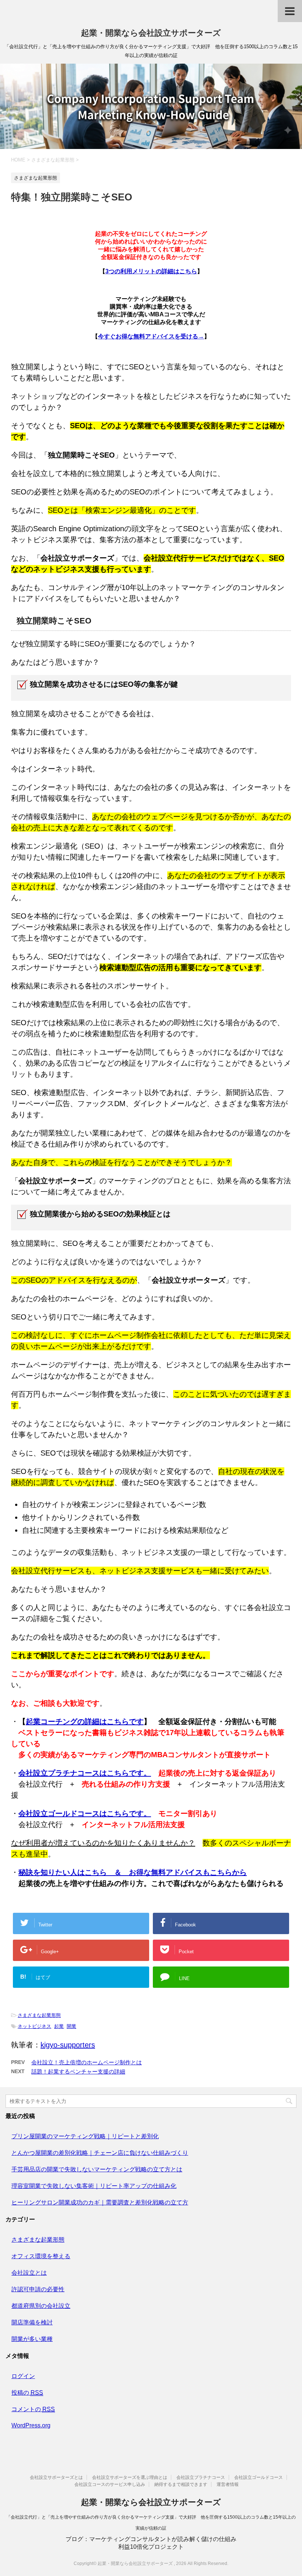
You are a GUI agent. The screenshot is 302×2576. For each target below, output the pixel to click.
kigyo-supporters (68, 2045)
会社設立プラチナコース (201, 2477)
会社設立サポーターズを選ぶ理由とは (130, 2477)
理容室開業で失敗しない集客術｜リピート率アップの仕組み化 (94, 2186)
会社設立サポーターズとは (56, 2477)
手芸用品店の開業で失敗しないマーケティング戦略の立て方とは (97, 2169)
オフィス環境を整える (41, 2256)
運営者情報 (228, 2484)
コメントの (33, 2409)
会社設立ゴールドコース (259, 2477)
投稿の (27, 2393)
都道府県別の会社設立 (41, 2306)
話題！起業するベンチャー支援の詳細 (78, 2072)
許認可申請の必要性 (38, 2289)
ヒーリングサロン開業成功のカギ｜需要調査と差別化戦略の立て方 (100, 2202)
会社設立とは (29, 2273)
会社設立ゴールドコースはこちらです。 (85, 1813)
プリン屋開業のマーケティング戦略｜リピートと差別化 (85, 2136)
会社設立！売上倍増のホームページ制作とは (87, 2062)
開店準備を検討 (32, 2322)
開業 (71, 2026)
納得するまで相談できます (181, 2484)
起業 (59, 2026)
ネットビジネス (34, 2026)
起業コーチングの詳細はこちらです (85, 1722)
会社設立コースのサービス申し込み (110, 2484)
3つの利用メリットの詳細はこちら (151, 271)
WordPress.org (31, 2425)
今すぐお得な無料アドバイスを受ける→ (151, 336)
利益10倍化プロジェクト (151, 2547)
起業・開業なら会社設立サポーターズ (151, 33)
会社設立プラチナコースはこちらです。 (85, 1773)
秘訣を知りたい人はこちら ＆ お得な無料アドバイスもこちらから (133, 1872)
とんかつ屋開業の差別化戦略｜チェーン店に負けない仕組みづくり (100, 2153)
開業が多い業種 (32, 2339)
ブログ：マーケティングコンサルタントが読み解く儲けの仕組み (151, 2539)
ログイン (23, 2376)
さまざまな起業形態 (39, 2015)
